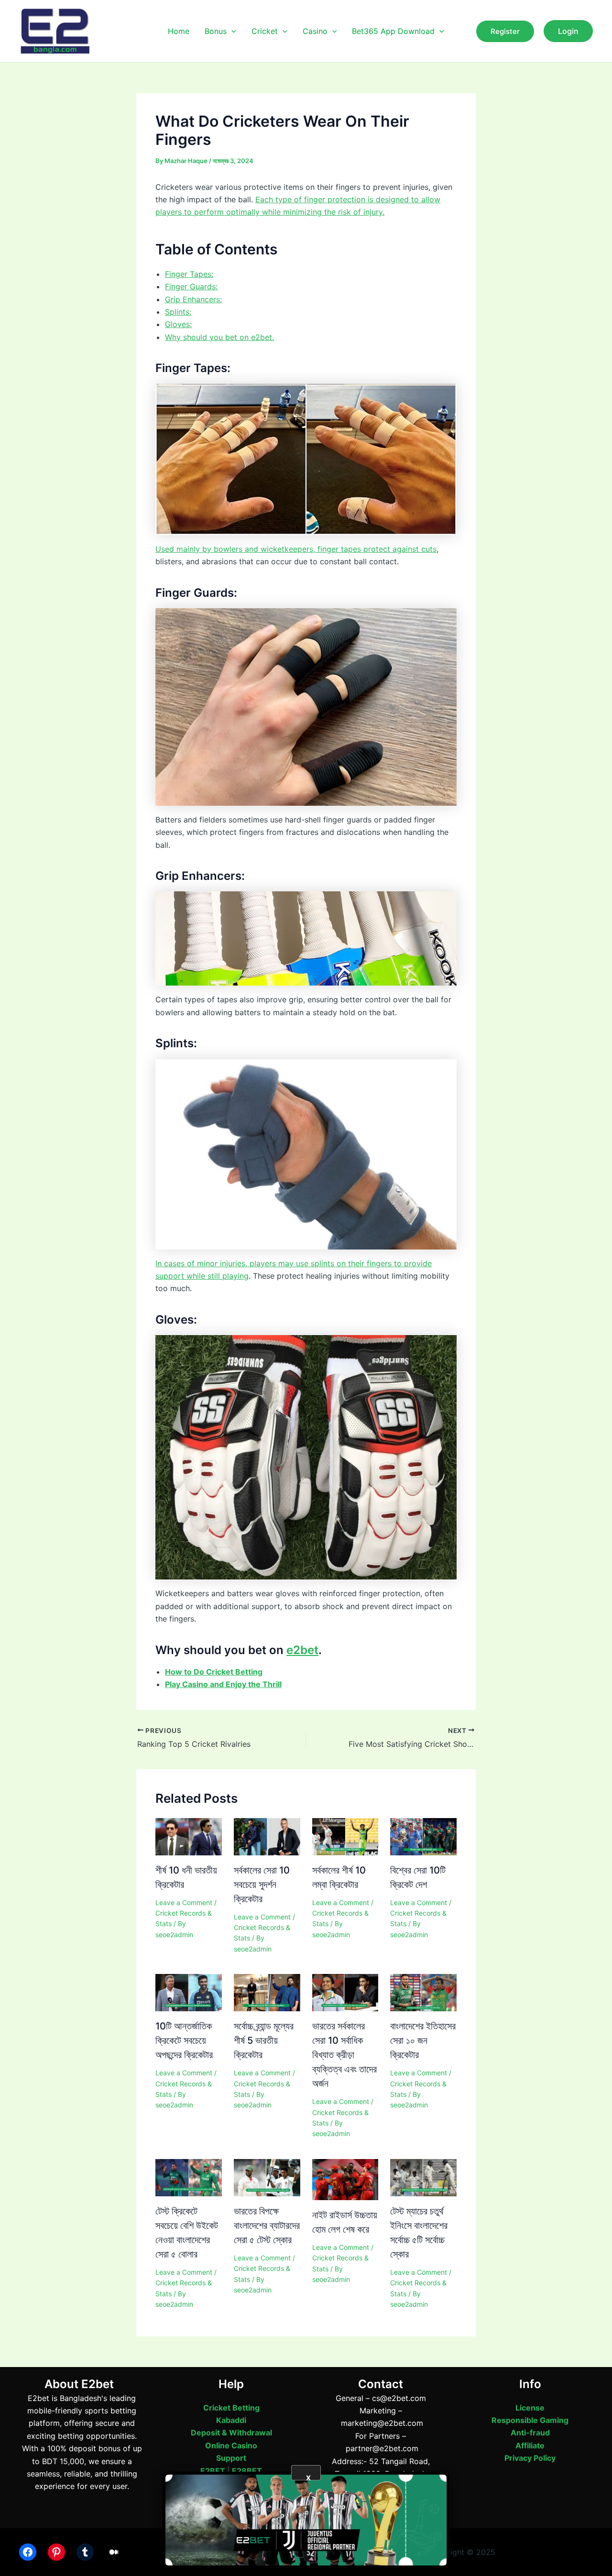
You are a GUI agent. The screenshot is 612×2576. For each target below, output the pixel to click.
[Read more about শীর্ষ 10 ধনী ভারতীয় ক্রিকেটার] (189, 1836)
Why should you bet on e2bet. (219, 337)
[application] (231, 31)
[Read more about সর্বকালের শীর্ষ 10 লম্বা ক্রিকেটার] (345, 1836)
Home (179, 31)
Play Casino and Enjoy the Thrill (223, 1684)
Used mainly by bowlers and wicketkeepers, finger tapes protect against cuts (296, 549)
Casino (315, 31)
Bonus (216, 31)
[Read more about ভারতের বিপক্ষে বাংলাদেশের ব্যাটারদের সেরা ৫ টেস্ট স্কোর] (267, 2177)
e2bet (302, 1650)
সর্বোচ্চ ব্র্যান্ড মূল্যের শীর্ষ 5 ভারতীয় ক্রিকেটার (264, 2040)
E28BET (247, 2471)
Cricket (265, 31)
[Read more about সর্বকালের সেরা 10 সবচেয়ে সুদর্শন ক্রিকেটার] (267, 1836)
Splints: (178, 312)
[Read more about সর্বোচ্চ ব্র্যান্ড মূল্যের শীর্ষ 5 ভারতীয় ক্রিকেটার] (267, 1992)
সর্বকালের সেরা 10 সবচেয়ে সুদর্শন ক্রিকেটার (262, 1885)
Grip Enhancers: (193, 299)
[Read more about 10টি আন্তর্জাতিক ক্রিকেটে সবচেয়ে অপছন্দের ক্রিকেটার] (189, 1992)
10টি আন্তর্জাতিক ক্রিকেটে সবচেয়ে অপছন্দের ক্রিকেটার (184, 2040)
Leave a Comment (184, 1902)
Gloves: (178, 324)
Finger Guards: (191, 286)
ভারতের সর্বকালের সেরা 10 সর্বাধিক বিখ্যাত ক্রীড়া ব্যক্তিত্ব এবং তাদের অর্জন (344, 2055)
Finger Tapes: (189, 274)
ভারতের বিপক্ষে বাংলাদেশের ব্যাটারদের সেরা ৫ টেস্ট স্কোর (267, 2225)
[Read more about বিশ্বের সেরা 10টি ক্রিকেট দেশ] (423, 1836)
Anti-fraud (530, 2433)
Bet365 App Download (393, 31)
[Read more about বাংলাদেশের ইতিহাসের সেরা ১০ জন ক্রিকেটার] (423, 1992)
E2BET (213, 2471)
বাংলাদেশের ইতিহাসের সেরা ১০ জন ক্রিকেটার (423, 2040)
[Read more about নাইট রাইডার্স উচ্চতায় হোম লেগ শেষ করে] (345, 2179)
